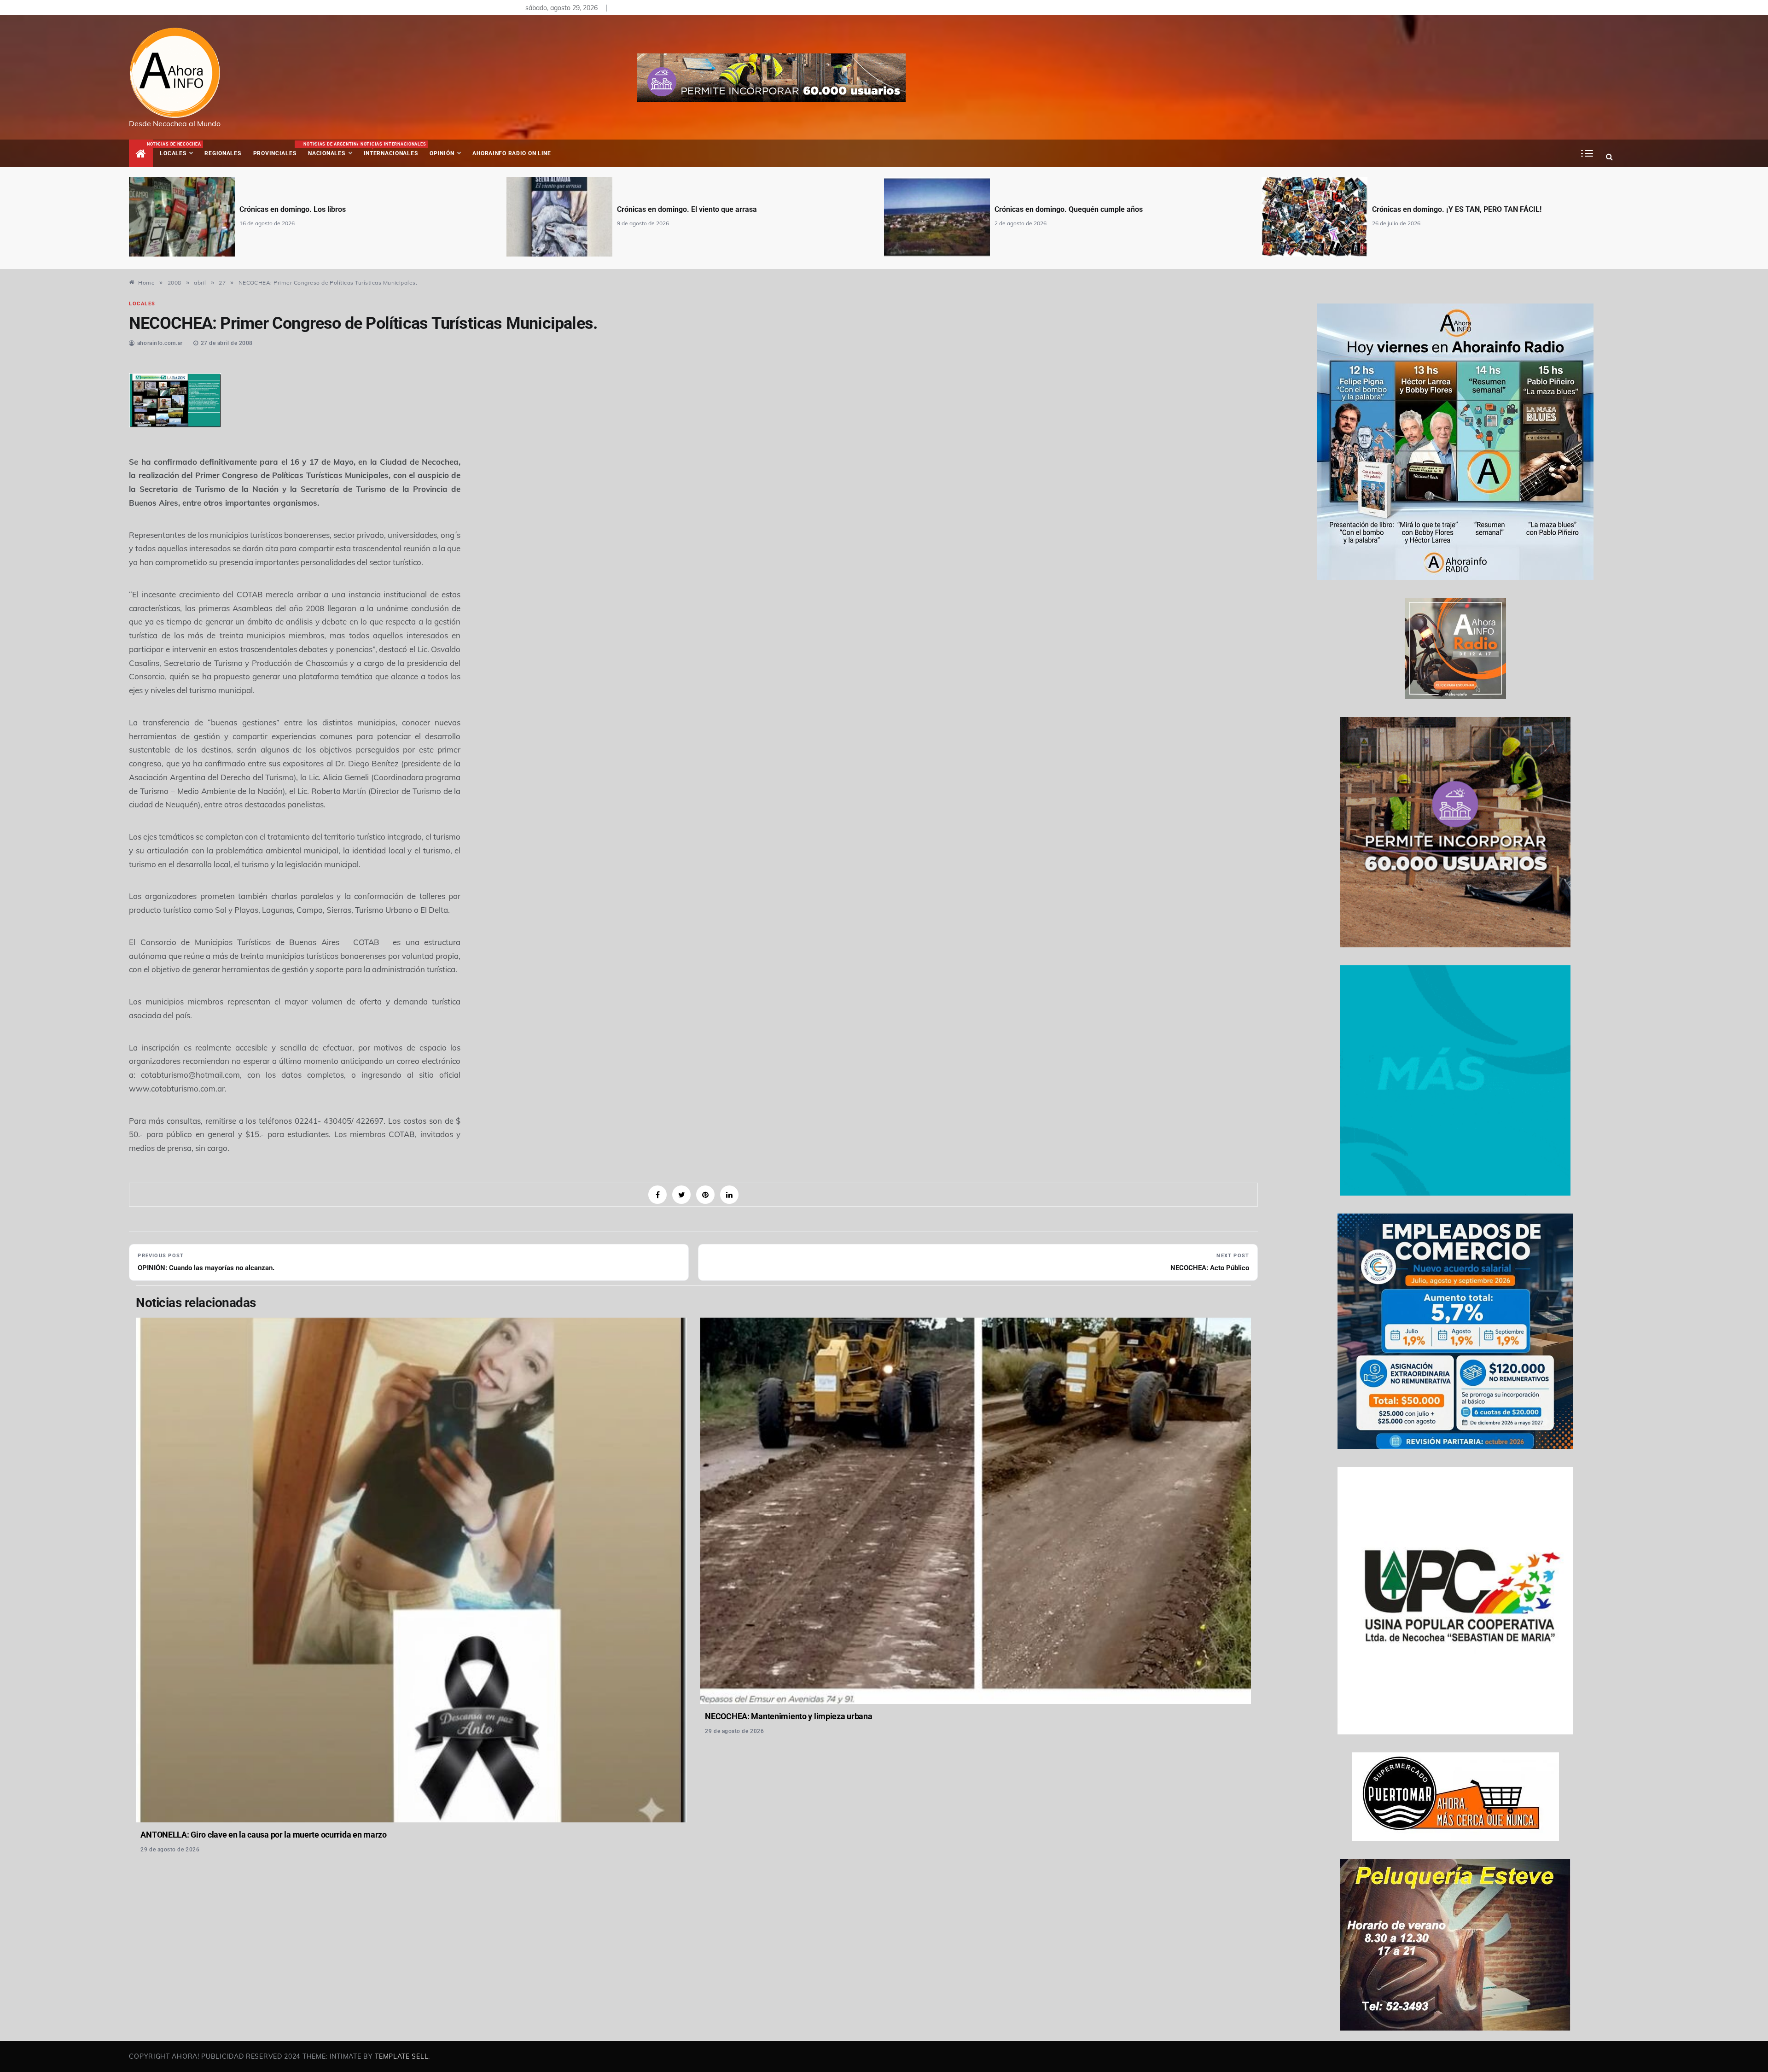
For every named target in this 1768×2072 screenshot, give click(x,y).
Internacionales (392, 149)
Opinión (442, 153)
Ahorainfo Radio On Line (512, 153)
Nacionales (330, 149)
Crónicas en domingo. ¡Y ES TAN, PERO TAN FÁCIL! (1079, 209)
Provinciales (275, 153)
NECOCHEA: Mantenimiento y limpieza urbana (788, 1716)
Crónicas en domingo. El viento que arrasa (309, 209)
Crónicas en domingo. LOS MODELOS (1434, 209)
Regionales (223, 153)
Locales (179, 149)
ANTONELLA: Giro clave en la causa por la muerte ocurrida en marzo (263, 1835)
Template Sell (401, 2056)
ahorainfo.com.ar (160, 343)
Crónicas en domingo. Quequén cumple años (691, 209)
